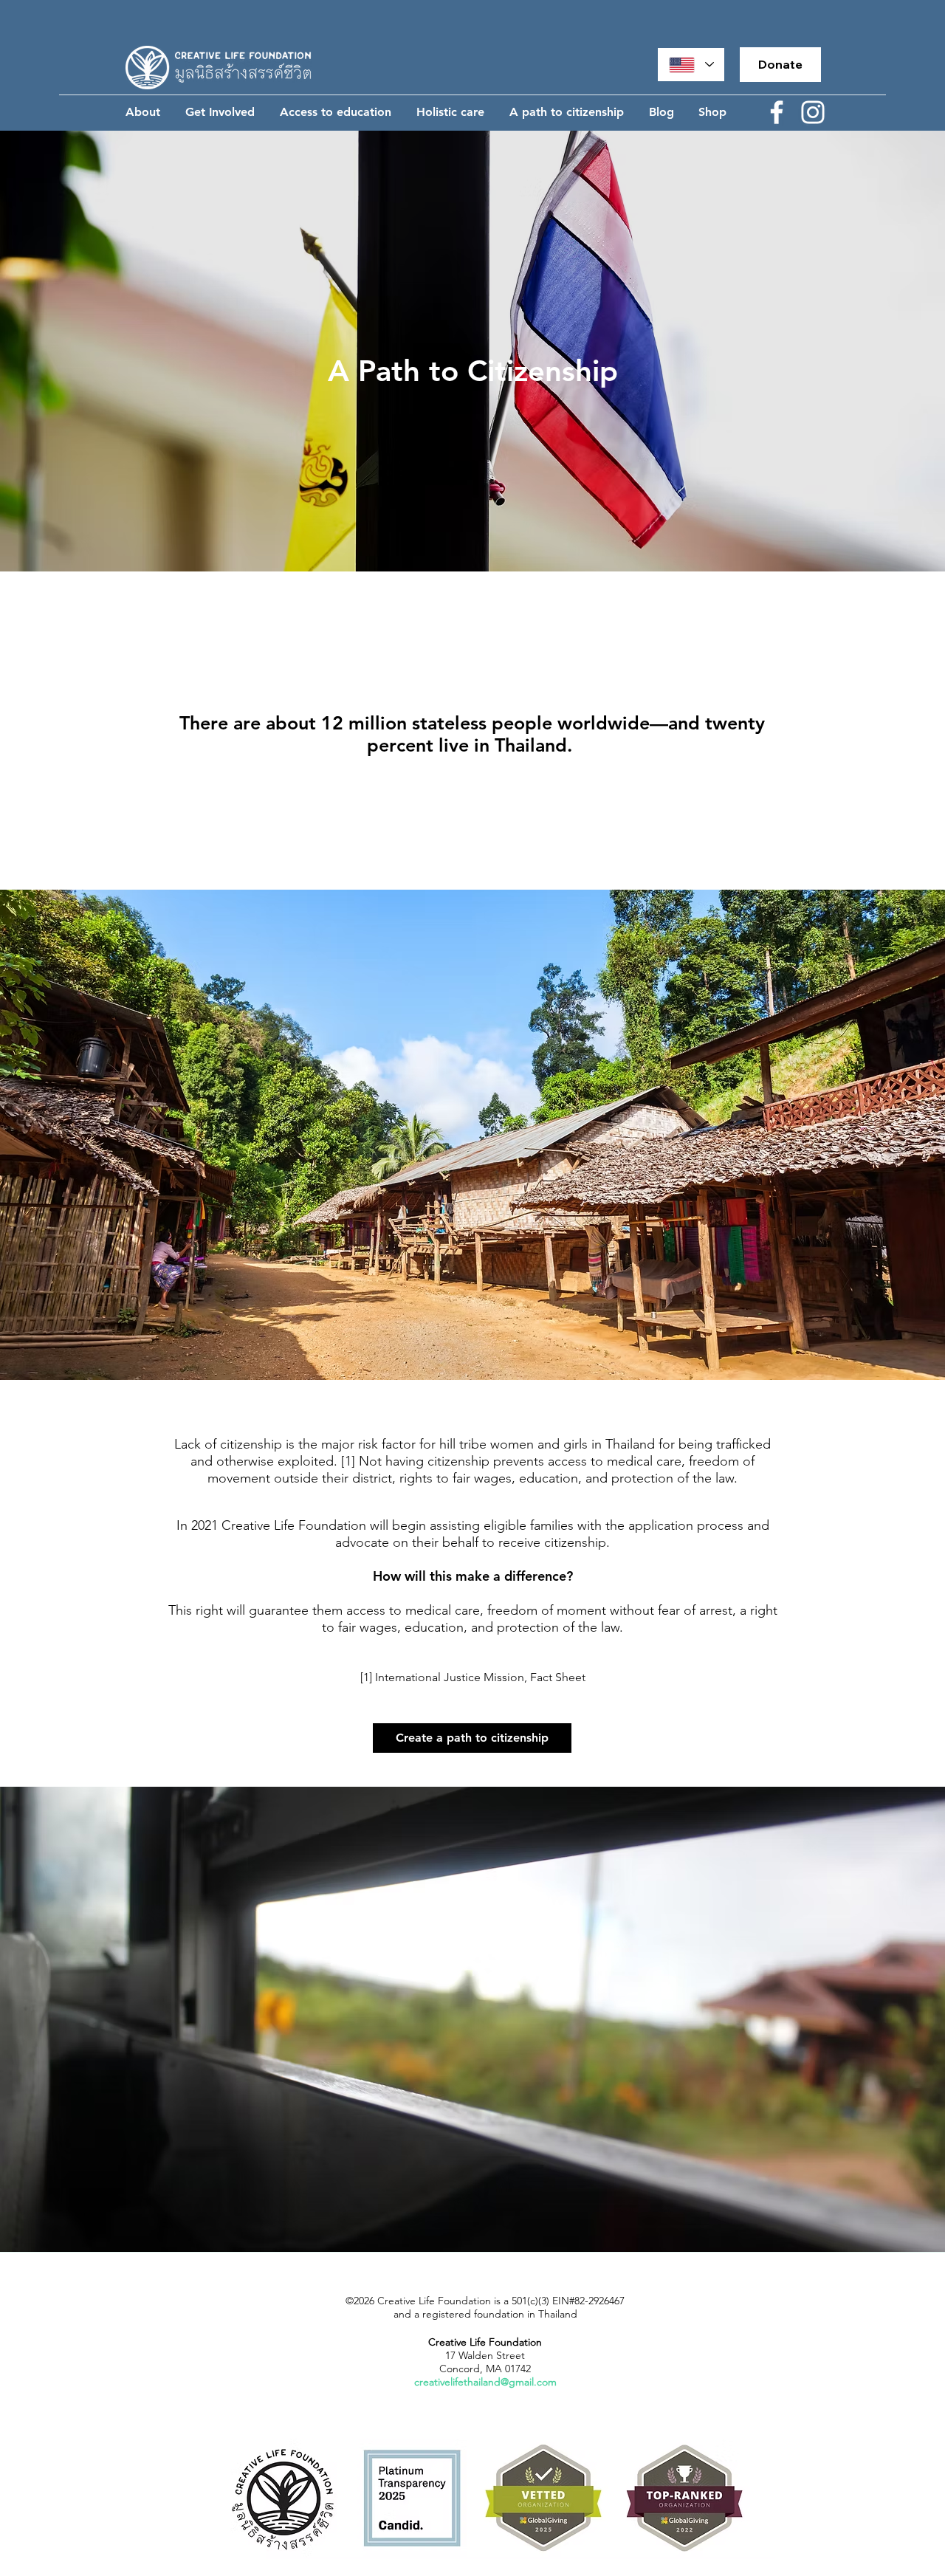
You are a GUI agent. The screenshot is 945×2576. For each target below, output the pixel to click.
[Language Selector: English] (691, 65)
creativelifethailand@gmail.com (485, 2382)
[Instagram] (813, 112)
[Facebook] (777, 112)
